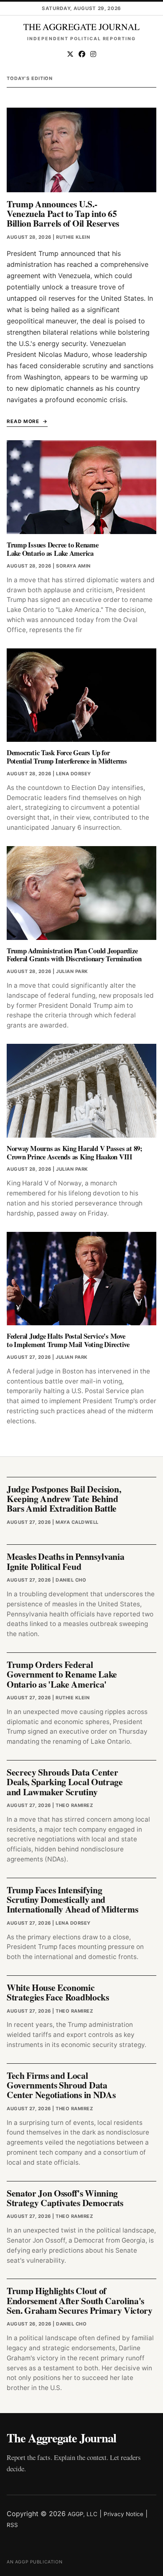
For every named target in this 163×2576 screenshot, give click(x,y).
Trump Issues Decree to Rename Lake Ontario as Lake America (53, 549)
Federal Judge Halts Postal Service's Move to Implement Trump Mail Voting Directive (68, 1340)
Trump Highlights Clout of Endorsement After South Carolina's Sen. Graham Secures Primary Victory (80, 2300)
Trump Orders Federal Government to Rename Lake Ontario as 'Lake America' (62, 1674)
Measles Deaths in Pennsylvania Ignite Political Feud (65, 1561)
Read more (23, 421)
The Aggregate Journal (61, 2438)
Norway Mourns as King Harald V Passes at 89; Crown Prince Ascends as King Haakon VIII (75, 1152)
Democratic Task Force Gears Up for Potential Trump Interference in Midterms (67, 757)
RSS (12, 2525)
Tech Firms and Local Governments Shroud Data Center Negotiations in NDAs (61, 2085)
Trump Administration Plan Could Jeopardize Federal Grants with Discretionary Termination (74, 955)
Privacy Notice (124, 2514)
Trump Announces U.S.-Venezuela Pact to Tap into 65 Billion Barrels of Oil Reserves (63, 214)
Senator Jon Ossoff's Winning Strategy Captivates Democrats (65, 2198)
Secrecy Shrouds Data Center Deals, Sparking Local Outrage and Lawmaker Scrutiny (65, 1782)
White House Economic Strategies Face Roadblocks (58, 1992)
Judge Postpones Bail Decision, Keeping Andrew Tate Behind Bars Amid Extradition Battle (64, 1499)
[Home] (81, 27)
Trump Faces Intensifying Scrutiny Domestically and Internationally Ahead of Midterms (72, 1900)
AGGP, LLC (83, 2514)
